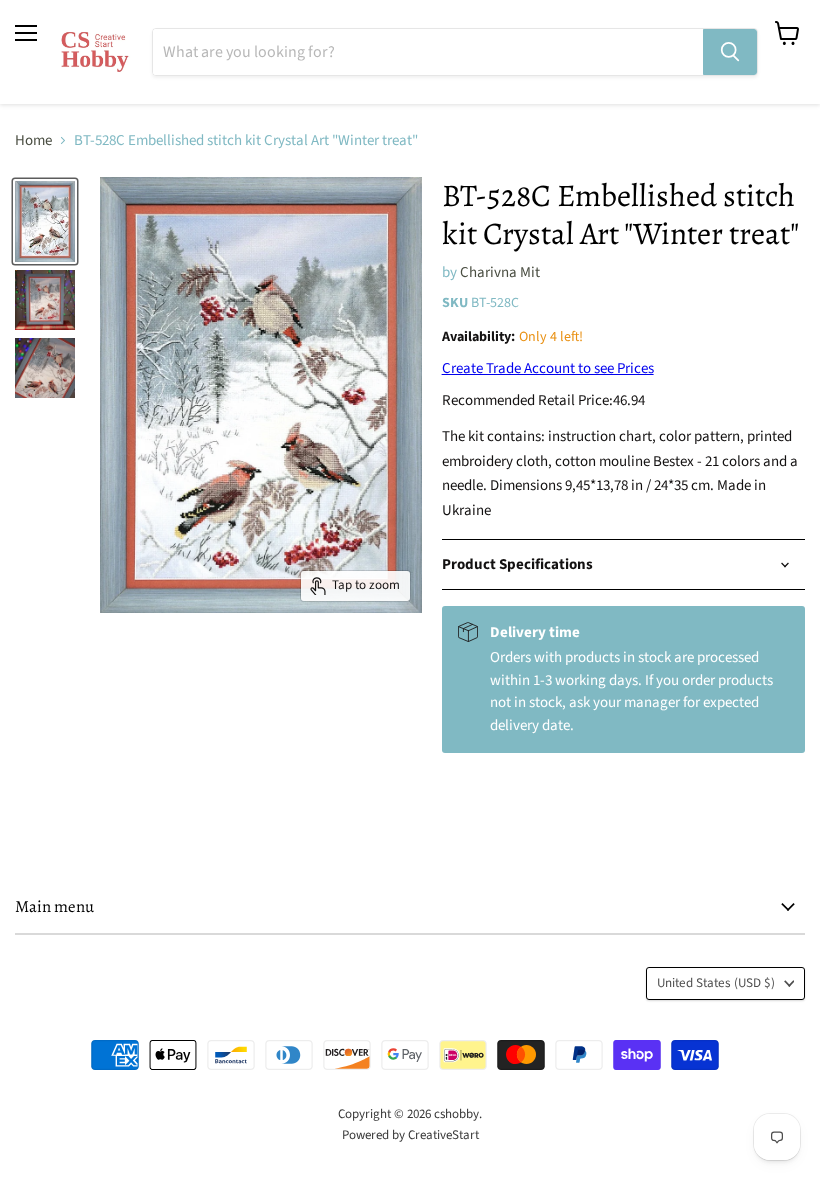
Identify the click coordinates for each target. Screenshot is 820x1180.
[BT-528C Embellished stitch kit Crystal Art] (45, 221)
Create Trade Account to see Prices (548, 368)
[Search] (730, 52)
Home (33, 140)
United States (716, 983)
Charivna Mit (500, 272)
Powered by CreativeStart (410, 1135)
